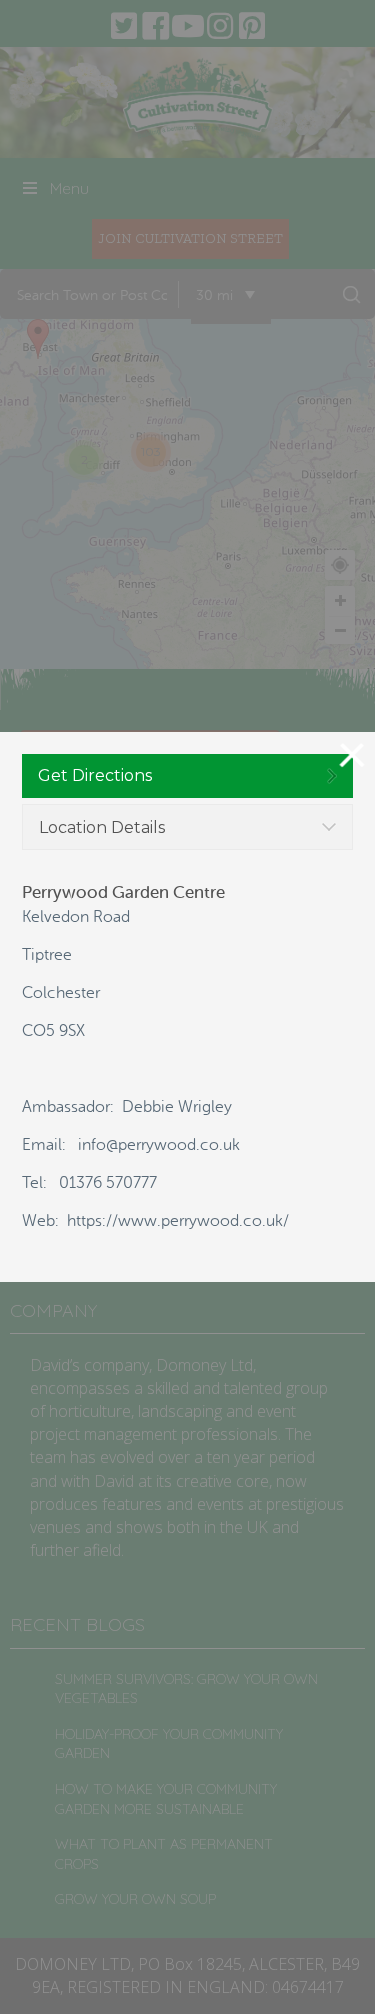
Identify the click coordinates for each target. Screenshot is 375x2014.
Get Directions (95, 775)
